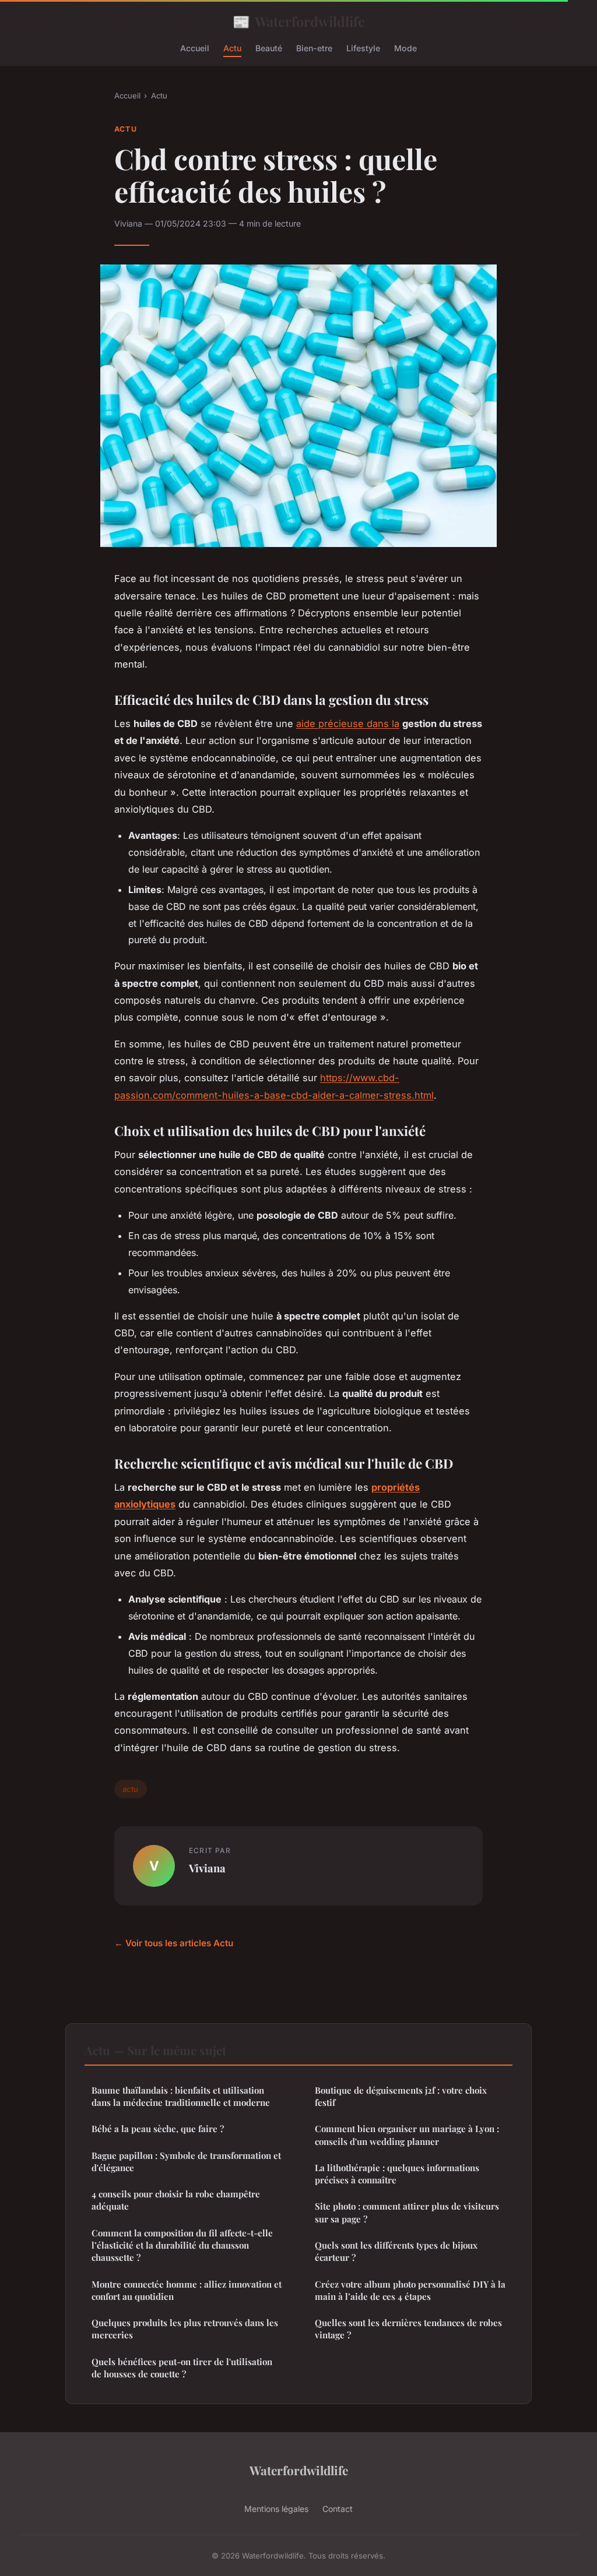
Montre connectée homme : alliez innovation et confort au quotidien (187, 2290)
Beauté (269, 48)
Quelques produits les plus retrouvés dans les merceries (185, 2329)
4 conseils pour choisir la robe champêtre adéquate (176, 2200)
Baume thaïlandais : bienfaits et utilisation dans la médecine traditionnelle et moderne (181, 2096)
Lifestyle (363, 48)
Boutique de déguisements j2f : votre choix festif (401, 2096)
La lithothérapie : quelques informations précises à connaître (397, 2174)
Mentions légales (276, 2509)
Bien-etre (314, 48)
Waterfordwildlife (299, 21)
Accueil (195, 48)
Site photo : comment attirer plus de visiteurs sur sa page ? (407, 2212)
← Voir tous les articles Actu (174, 1943)
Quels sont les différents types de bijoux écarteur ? (396, 2251)
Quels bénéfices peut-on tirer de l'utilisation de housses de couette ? (182, 2368)
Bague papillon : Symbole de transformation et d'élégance (186, 2162)
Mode (405, 48)
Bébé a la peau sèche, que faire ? (158, 2129)
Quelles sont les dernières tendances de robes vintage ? (408, 2329)
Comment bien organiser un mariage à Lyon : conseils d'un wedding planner (407, 2135)
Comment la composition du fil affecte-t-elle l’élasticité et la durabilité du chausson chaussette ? (182, 2245)
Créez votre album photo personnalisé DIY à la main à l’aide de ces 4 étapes (410, 2290)
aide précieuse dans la (348, 724)
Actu (232, 48)
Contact (338, 2509)
